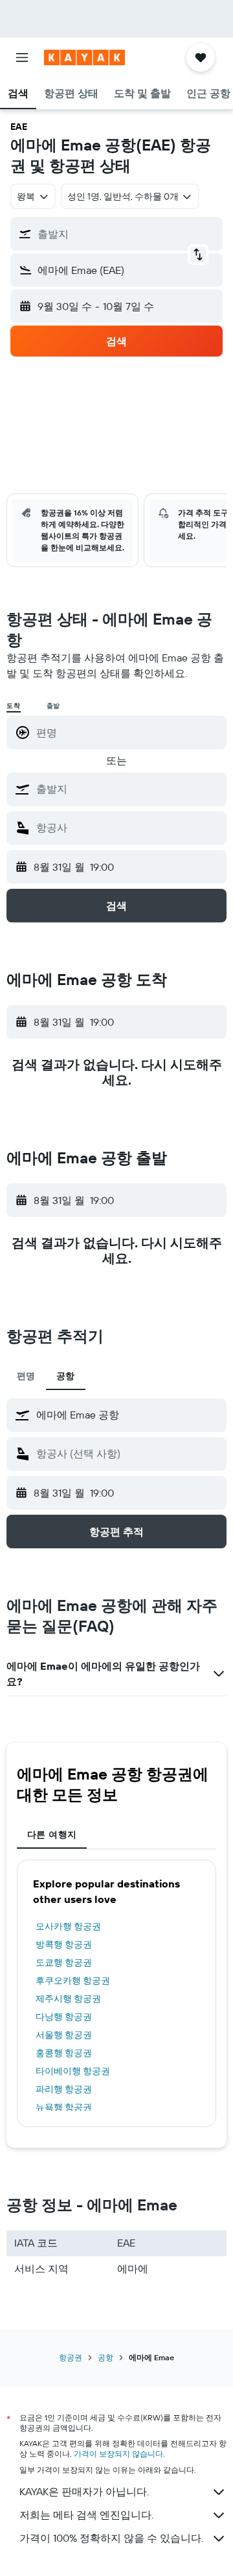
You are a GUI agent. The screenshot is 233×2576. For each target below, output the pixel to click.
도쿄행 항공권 (64, 1962)
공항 (105, 2357)
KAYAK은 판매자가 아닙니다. (84, 2491)
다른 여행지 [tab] (52, 1834)
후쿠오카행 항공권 (73, 1980)
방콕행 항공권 (64, 1944)
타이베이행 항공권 (73, 2071)
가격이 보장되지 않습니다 (118, 2454)
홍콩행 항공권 (64, 2053)
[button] (22, 57)
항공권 (71, 2357)
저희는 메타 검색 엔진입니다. (86, 2515)
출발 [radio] (54, 706)
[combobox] (128, 789)
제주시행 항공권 (68, 1999)
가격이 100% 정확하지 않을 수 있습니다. (111, 2538)
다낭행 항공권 (64, 2017)
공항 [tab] (66, 1376)
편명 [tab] (26, 1376)
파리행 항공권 (64, 2089)
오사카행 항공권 (68, 1926)
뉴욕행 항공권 (64, 2107)
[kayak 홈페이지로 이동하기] (84, 57)
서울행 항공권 (64, 2035)
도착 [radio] (14, 706)
